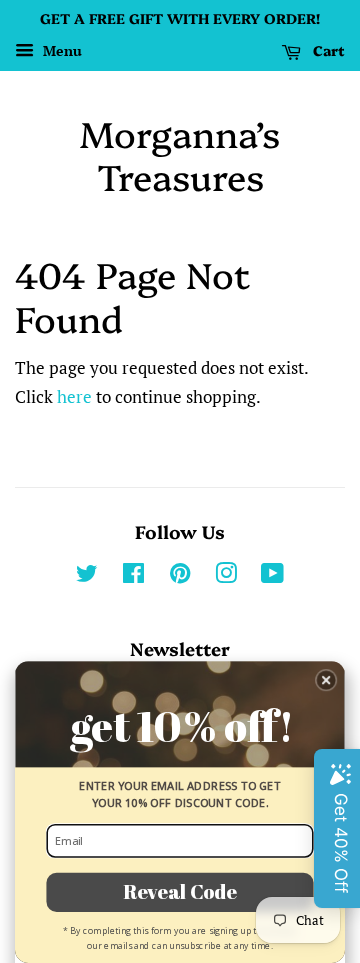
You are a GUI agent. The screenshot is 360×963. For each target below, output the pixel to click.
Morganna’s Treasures (180, 154)
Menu (60, 50)
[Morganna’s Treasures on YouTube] (272, 576)
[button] (326, 680)
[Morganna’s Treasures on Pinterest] (180, 576)
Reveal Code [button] (180, 891)
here (74, 396)
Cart (327, 50)
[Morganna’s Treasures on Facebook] (133, 576)
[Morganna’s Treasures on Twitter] (87, 576)
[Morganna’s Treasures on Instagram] (226, 576)
